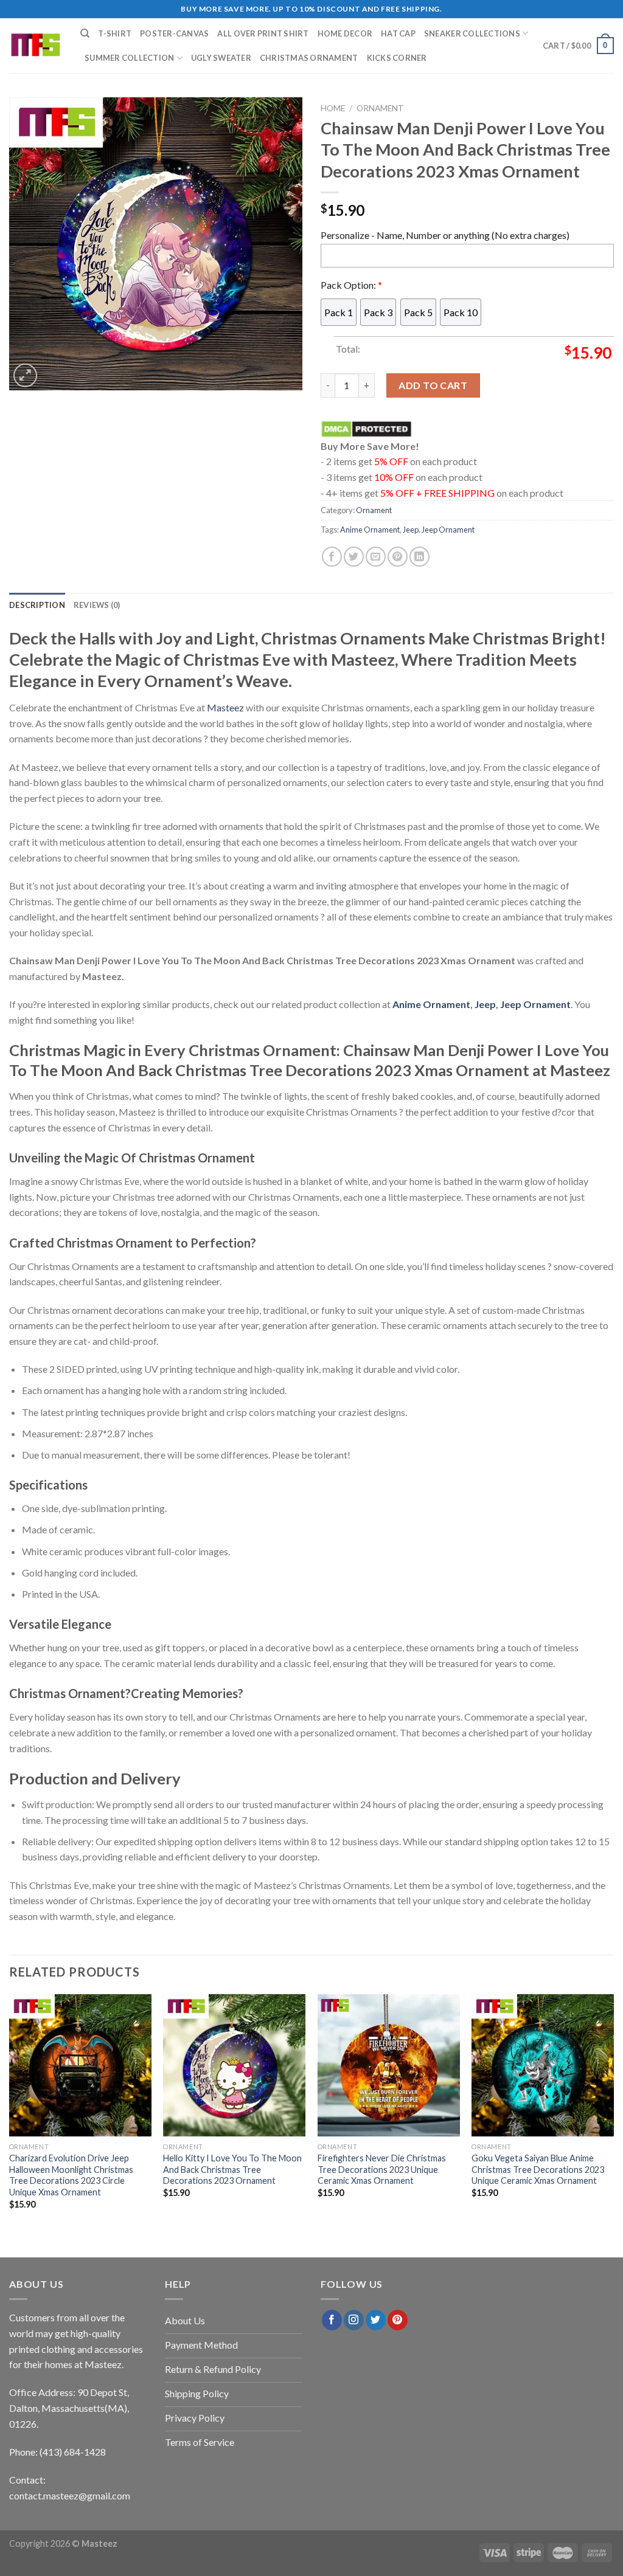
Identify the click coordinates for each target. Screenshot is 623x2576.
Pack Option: (351, 285)
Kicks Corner (397, 58)
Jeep (411, 530)
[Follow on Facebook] (332, 2320)
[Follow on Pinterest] (398, 2320)
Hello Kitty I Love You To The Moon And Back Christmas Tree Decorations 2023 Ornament (232, 2169)
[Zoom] (25, 375)
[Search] (85, 33)
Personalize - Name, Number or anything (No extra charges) (445, 235)
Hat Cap (398, 33)
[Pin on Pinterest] (398, 557)
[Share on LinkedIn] (419, 557)
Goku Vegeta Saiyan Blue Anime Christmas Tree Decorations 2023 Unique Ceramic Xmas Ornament (538, 2169)
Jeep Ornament (448, 530)
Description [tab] (37, 605)
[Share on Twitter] (354, 557)
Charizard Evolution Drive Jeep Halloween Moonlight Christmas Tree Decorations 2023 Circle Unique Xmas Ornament (71, 2175)
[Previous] (10, 2112)
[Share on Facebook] (332, 557)
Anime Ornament (370, 530)
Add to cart (433, 385)
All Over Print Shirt (263, 33)
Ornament (380, 108)
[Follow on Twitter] (376, 2320)
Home (333, 108)
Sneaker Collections (472, 33)
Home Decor (345, 33)
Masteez (225, 707)
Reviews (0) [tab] (97, 605)
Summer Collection (129, 58)
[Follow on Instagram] (354, 2320)
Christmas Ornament (309, 58)
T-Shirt (115, 33)
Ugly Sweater (221, 58)
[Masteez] (36, 46)
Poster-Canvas (174, 33)
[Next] (613, 2112)
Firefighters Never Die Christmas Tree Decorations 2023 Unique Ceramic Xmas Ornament (382, 2169)
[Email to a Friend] (376, 557)
